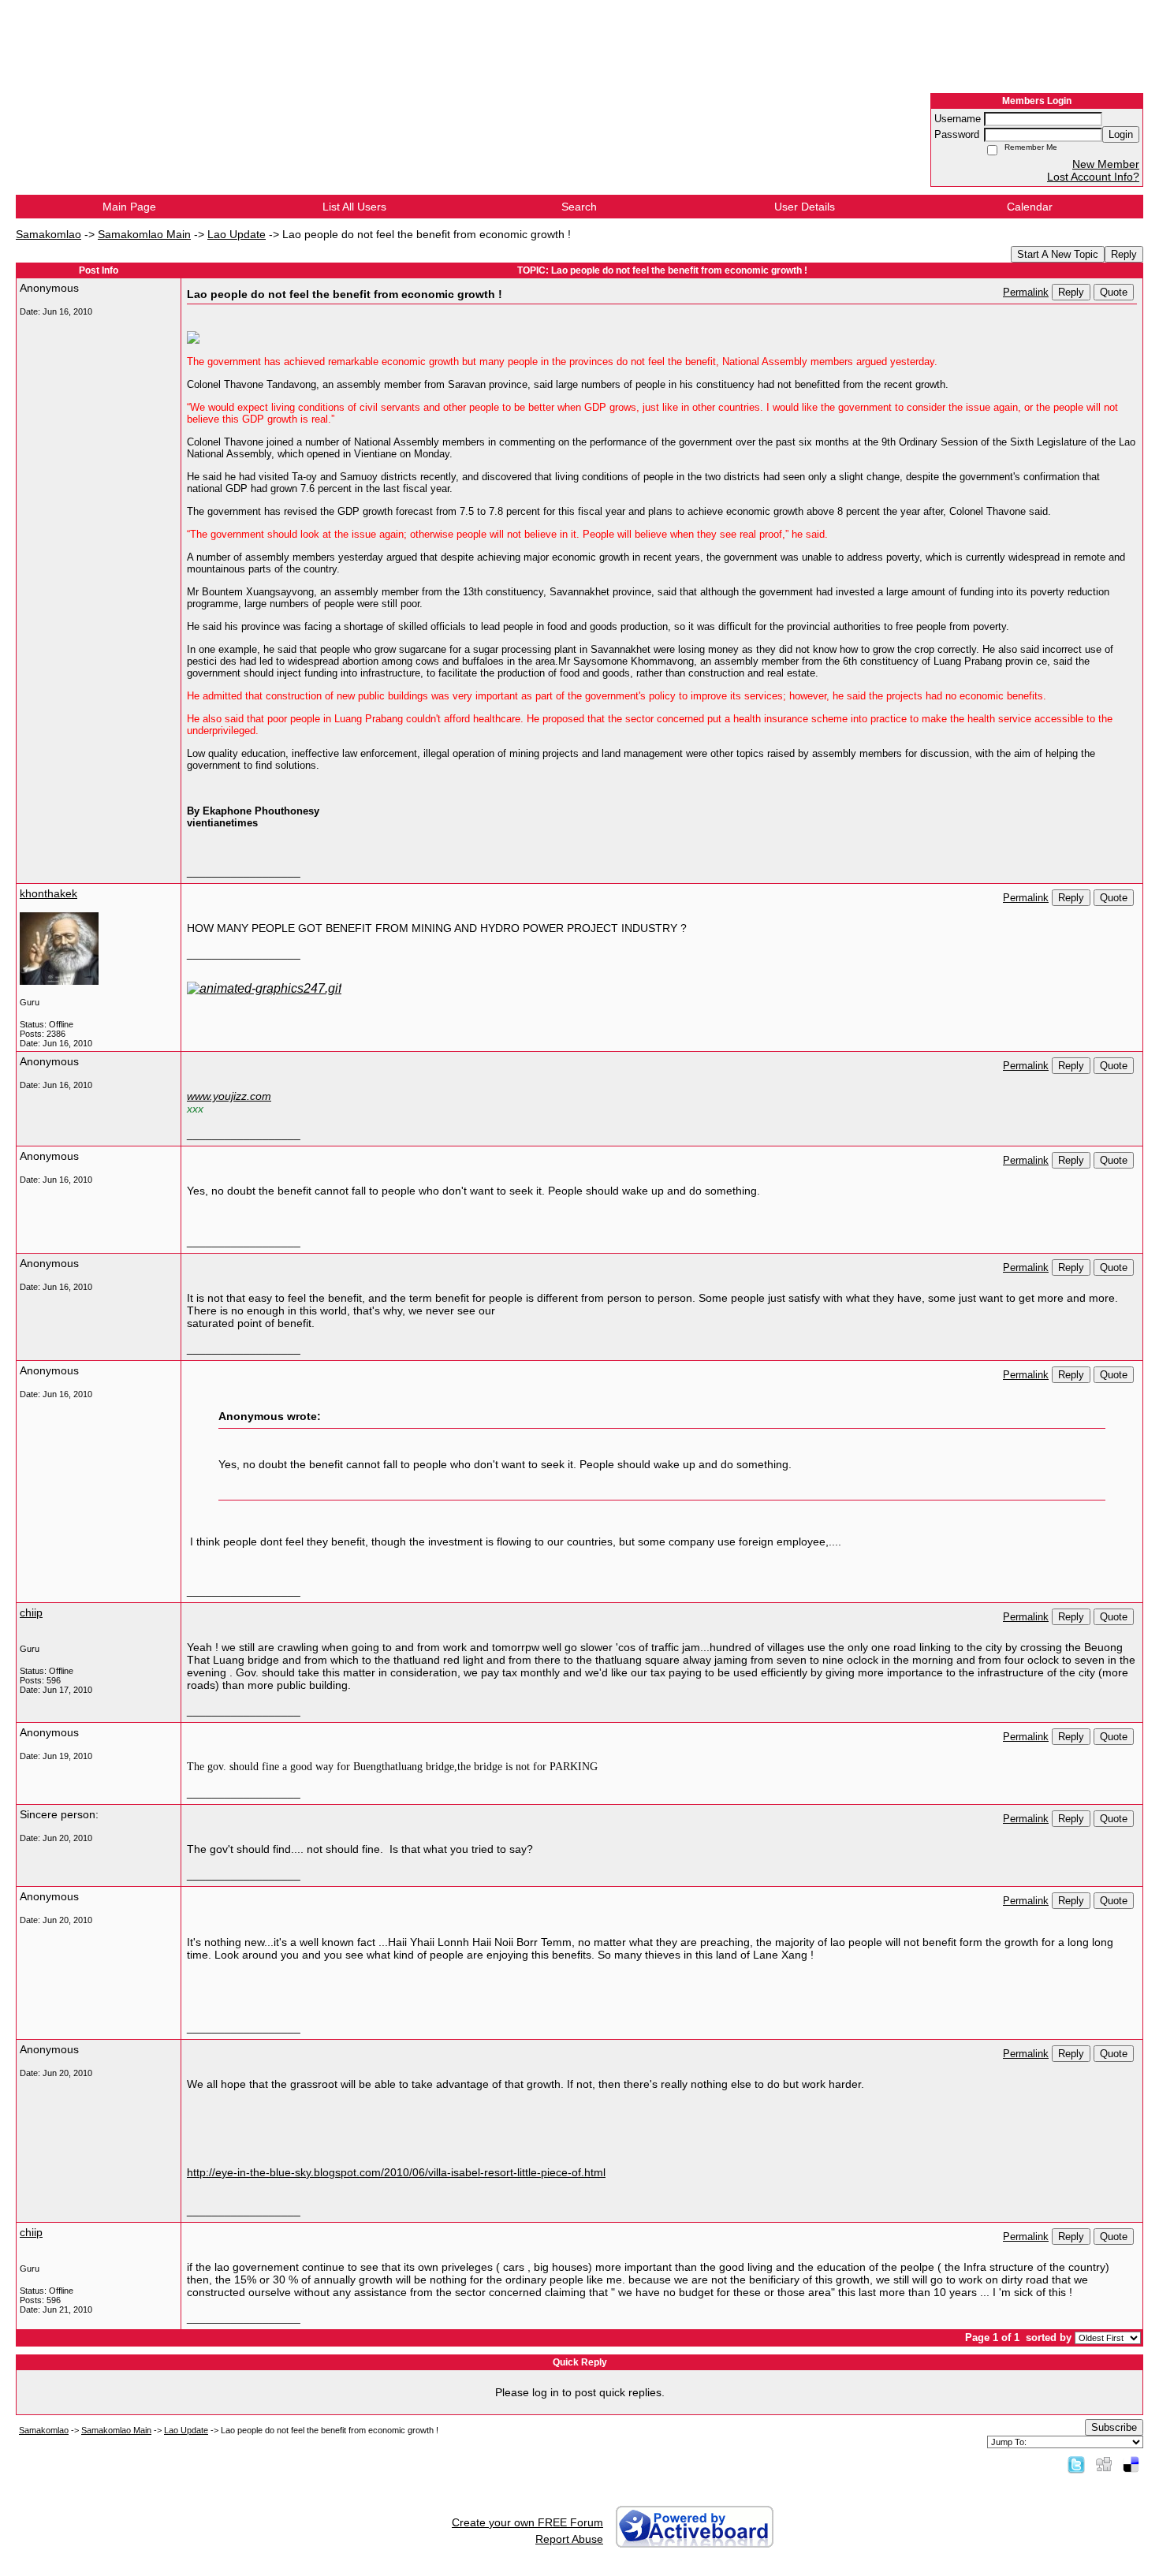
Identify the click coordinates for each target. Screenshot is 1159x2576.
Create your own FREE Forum (527, 2522)
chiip (31, 1612)
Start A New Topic (1058, 254)
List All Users (354, 207)
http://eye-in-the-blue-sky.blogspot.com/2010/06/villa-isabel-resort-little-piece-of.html (396, 2172)
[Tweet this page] (1076, 2464)
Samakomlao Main (144, 234)
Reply (1124, 254)
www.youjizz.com (229, 1096)
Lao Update (237, 234)
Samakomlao (48, 234)
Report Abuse (569, 2539)
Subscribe (1114, 2427)
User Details (805, 207)
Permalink (1026, 293)
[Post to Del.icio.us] (1131, 2464)
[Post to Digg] (1104, 2464)
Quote (1114, 292)
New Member (1106, 164)
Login (1121, 134)
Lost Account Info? (1093, 177)
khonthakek (48, 893)
